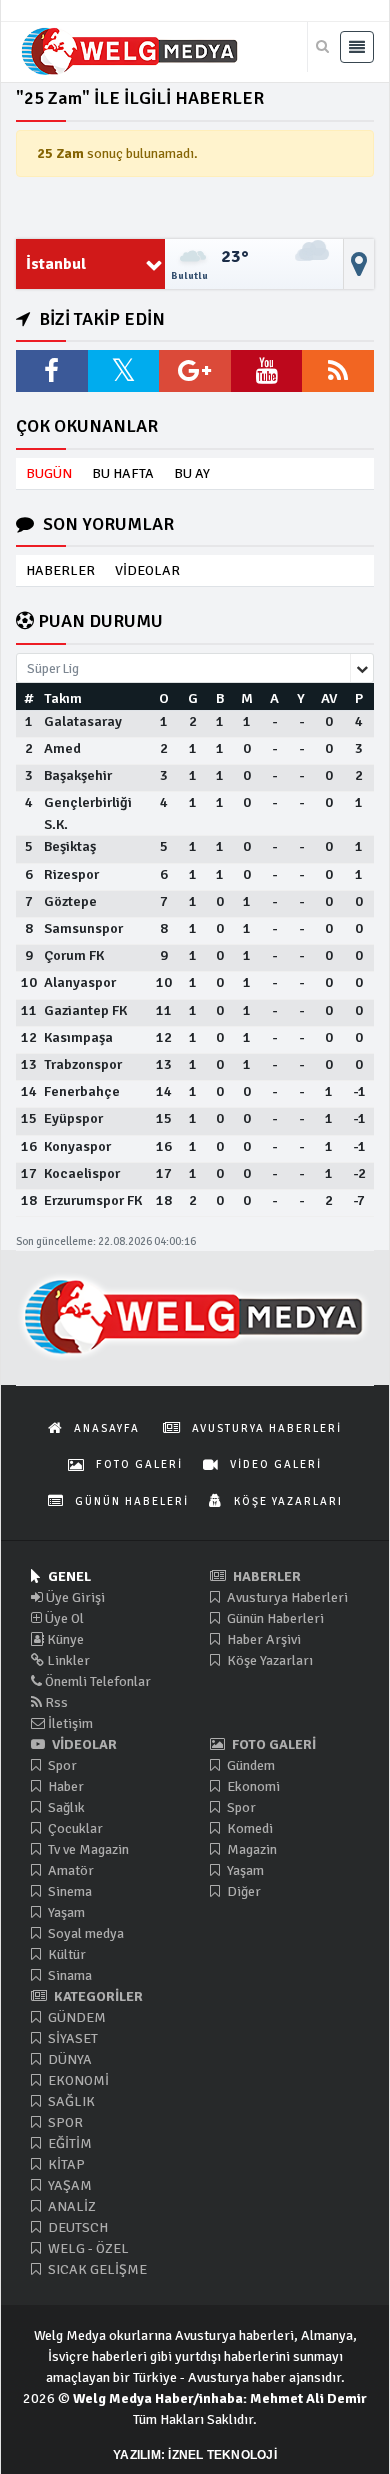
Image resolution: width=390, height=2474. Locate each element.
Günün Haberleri (274, 1618)
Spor (61, 1765)
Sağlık (65, 1807)
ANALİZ (70, 2206)
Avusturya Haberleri (286, 1597)
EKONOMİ (77, 2080)
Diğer (242, 1891)
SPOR (64, 2122)
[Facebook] (52, 371)
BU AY (192, 473)
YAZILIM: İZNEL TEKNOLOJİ (195, 2455)
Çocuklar (74, 1828)
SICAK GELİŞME (96, 2269)
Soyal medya (84, 1933)
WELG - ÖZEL (87, 2248)
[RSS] (338, 371)
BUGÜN (49, 473)
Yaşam (65, 1912)
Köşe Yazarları (268, 1660)
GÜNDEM (75, 2017)
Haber (64, 1786)
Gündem (249, 1765)
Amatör (69, 1870)
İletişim (69, 1723)
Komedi (248, 1828)
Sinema (68, 1891)
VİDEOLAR (147, 570)
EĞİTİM (68, 2143)
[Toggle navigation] (357, 47)
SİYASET (71, 2038)
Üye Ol (63, 1618)
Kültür (65, 1954)
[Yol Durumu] (359, 264)
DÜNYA (68, 2059)
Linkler (67, 1660)
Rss (55, 1702)
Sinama (68, 1975)
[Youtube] (267, 371)
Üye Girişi (74, 1597)
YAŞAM (68, 2185)
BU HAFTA (123, 473)
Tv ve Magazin (87, 1849)
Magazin (250, 1849)
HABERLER (60, 570)
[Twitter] (124, 371)
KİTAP (65, 2164)
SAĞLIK (70, 2101)
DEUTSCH (76, 2227)
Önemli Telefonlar (96, 1681)
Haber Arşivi (262, 1639)
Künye (64, 1639)
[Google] (195, 371)
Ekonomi (252, 1786)
